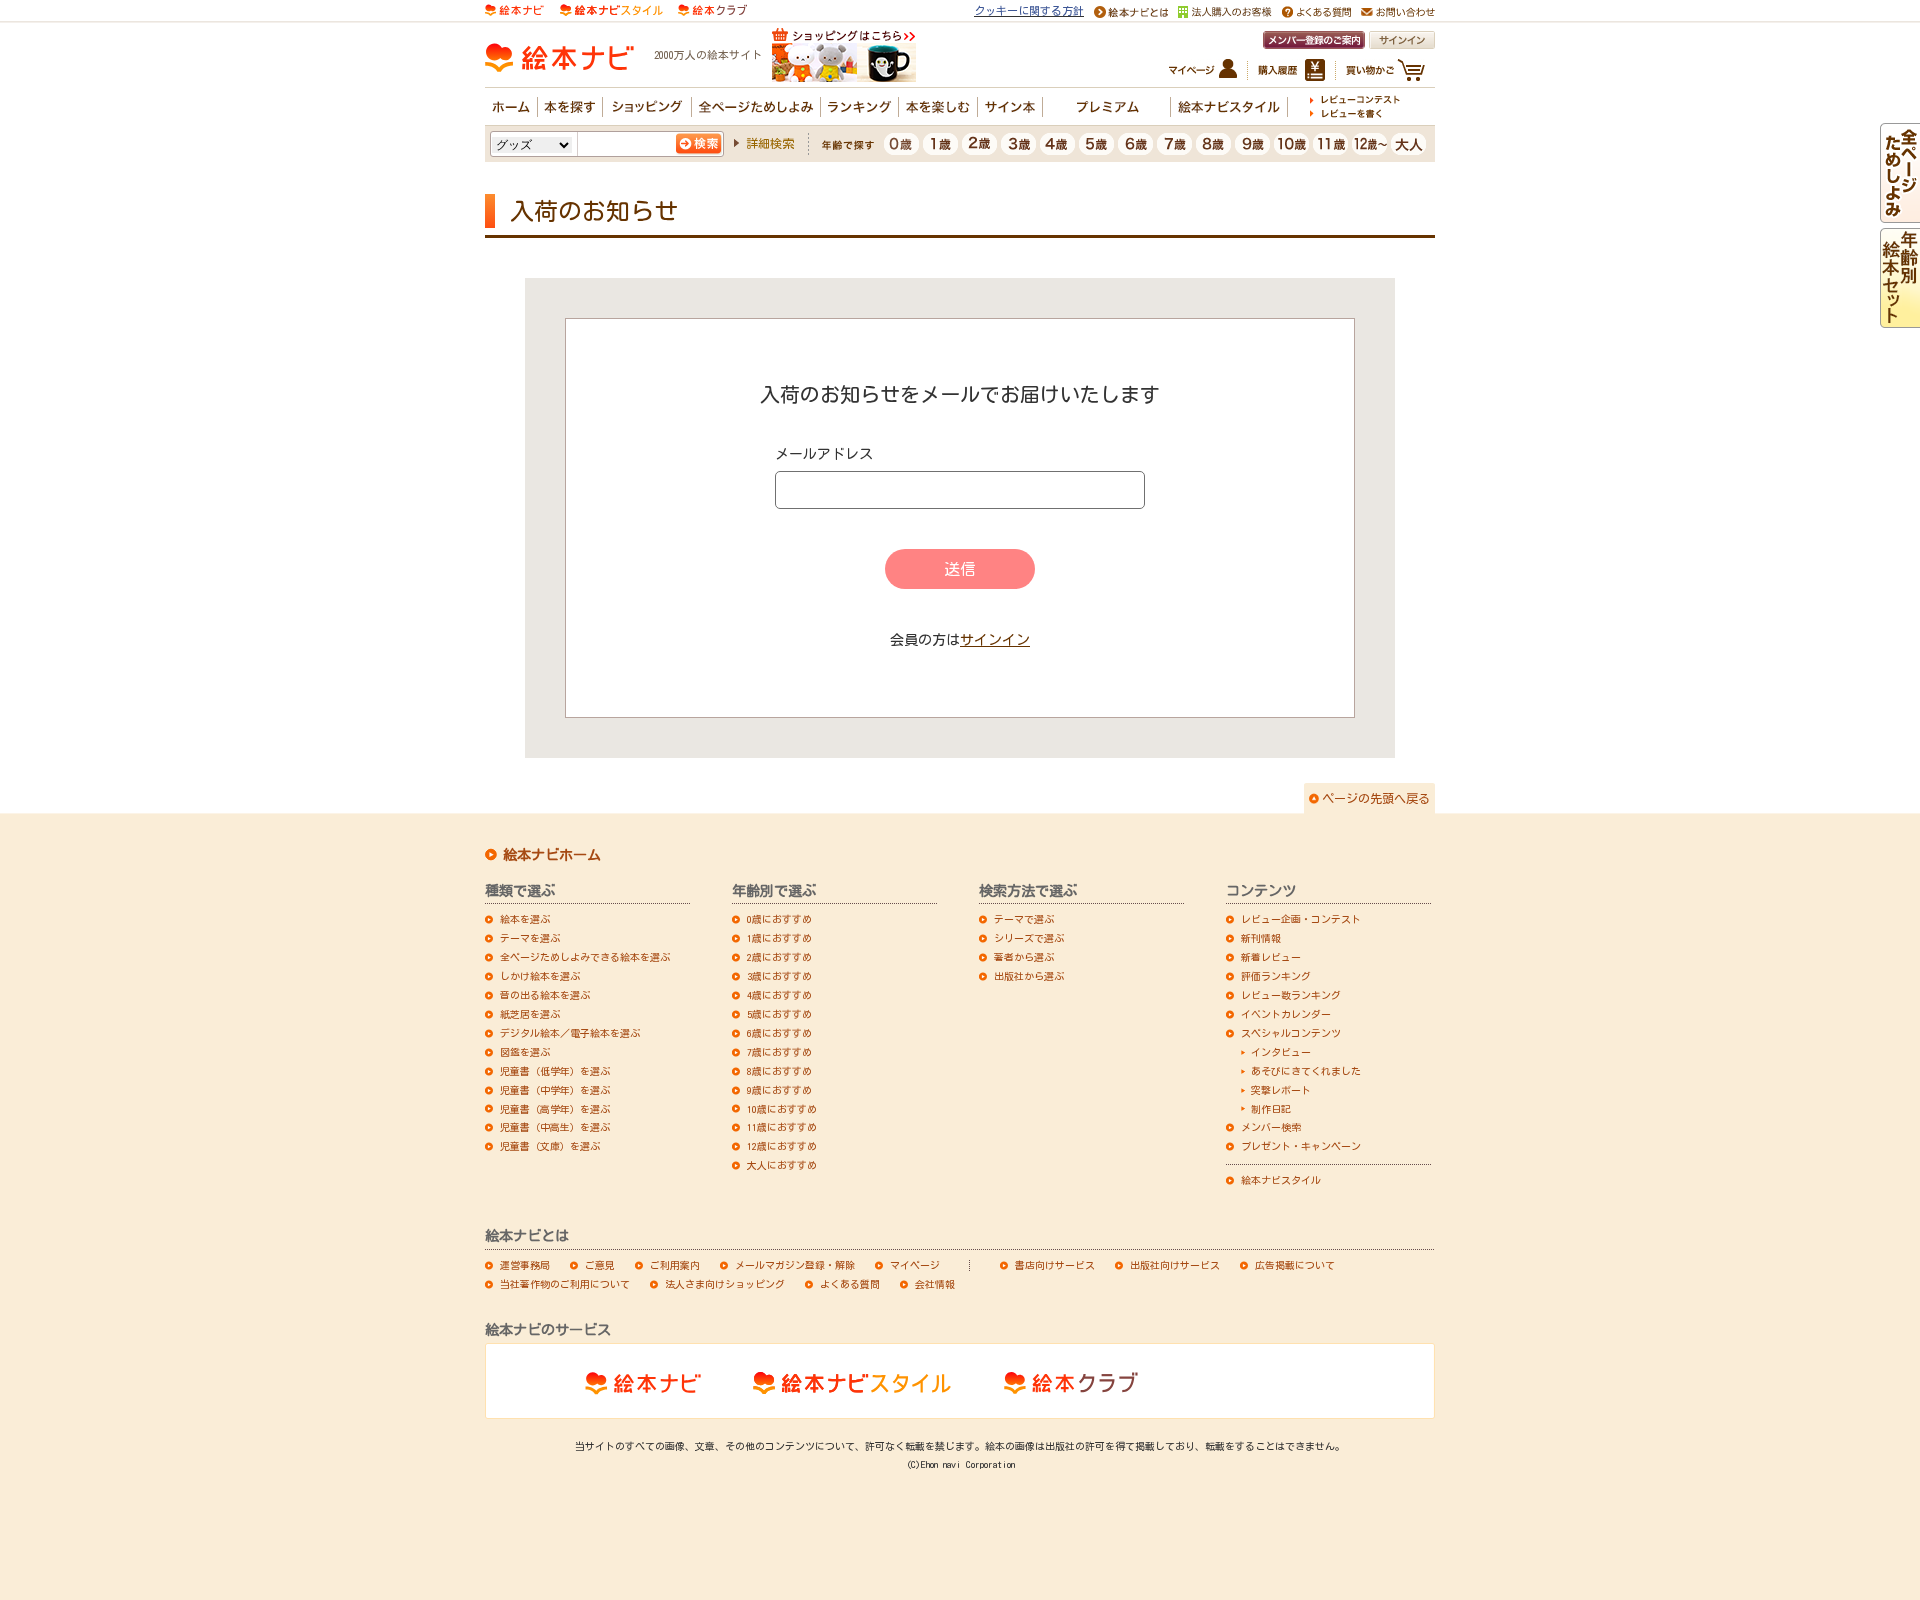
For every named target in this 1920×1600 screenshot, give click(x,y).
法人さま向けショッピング (725, 1284)
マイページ (915, 1265)
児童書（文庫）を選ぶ (550, 1146)
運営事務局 (525, 1265)
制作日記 (1271, 1109)
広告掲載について (1295, 1265)
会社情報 (935, 1284)
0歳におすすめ (779, 919)
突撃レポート (1281, 1090)
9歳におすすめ (779, 1090)
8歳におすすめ (779, 1071)
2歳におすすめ (779, 957)
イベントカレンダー (1286, 1014)
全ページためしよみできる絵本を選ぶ (585, 957)
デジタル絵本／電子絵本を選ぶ (570, 1033)
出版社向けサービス (1175, 1265)
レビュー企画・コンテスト (1301, 919)
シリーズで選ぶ (1029, 938)
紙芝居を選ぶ (530, 1014)
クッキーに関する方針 (1029, 10)
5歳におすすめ (779, 1014)
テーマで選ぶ (1024, 919)
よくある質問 (850, 1284)
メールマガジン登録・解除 (795, 1265)
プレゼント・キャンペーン (1301, 1146)
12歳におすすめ (782, 1146)
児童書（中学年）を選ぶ (555, 1090)
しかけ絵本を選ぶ (540, 976)
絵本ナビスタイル (1281, 1180)
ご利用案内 (675, 1265)
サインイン (995, 640)
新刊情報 (1261, 938)
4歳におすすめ (779, 995)
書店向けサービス (1055, 1265)
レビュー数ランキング (1291, 995)
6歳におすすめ (779, 1033)
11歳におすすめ (782, 1127)
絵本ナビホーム (552, 855)
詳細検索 (770, 143)
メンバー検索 (1271, 1127)
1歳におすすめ (779, 938)
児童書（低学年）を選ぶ (555, 1071)
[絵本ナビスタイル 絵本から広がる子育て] (611, 8)
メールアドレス (824, 454)
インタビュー (1281, 1052)
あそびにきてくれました (1306, 1071)
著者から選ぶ (1024, 957)
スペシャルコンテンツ (1291, 1033)
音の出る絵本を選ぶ (545, 995)
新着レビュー (1271, 957)
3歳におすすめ (779, 976)
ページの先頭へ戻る (1376, 798)
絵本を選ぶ (525, 919)
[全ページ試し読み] (1900, 214)
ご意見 (600, 1265)
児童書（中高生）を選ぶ (555, 1127)
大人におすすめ (782, 1165)
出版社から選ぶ (1029, 976)
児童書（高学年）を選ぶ (555, 1109)
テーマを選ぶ (530, 938)
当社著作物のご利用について (565, 1284)
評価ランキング (1276, 976)
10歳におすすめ (782, 1109)
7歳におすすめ (779, 1052)
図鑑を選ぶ (525, 1052)
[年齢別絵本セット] (1900, 319)
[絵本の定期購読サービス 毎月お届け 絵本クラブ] (712, 8)
